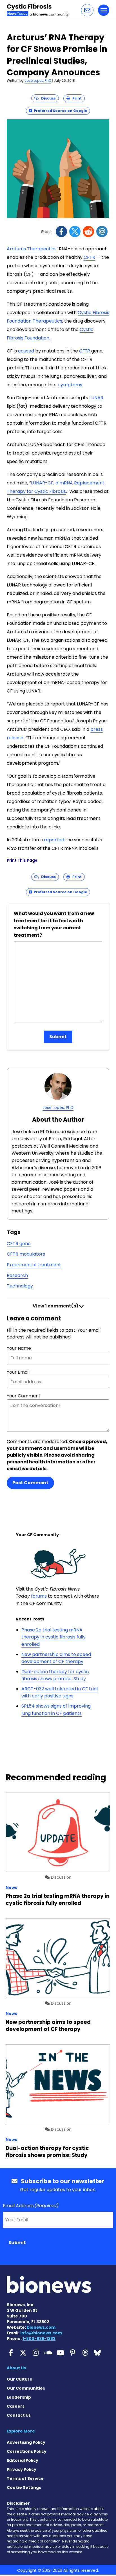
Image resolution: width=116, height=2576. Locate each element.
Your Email (18, 1372)
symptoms (70, 385)
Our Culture (20, 2379)
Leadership (19, 2397)
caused (26, 351)
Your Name (19, 1348)
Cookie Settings (24, 2487)
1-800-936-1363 (39, 2339)
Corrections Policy (27, 2451)
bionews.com (41, 2327)
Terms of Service (25, 2478)
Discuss (47, 98)
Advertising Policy (26, 2442)
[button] (87, 10)
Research (17, 1275)
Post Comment (30, 1483)
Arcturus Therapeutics (32, 249)
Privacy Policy (22, 2469)
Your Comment (24, 1396)
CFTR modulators (26, 1254)
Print (76, 98)
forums (39, 1596)
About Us (16, 2368)
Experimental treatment (34, 1265)
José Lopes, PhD (38, 80)
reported (54, 840)
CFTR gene (19, 1244)
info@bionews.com (41, 2333)
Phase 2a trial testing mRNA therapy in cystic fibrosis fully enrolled (53, 1637)
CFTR (89, 257)
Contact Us (19, 2415)
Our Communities (26, 2388)
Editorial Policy (23, 2460)
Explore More (21, 2431)
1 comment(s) (56, 1306)
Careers (16, 2406)
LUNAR (96, 398)
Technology (20, 1286)
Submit (58, 1037)
